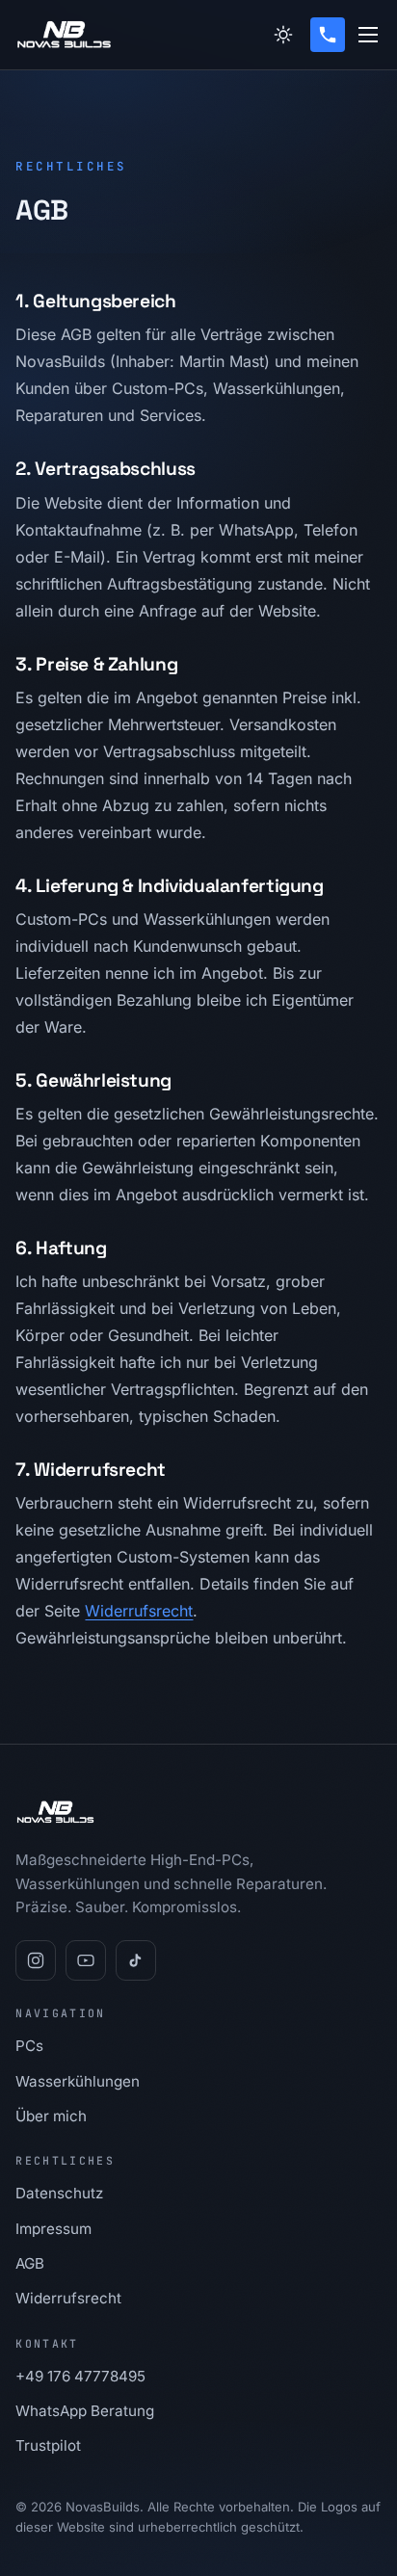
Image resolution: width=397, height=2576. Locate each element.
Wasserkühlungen (78, 2081)
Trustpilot (48, 2445)
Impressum (53, 2229)
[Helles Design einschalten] (283, 35)
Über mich (51, 2116)
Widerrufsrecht (139, 1611)
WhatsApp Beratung (85, 2411)
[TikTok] (136, 1960)
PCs (29, 2046)
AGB (30, 2263)
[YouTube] (86, 1960)
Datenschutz (59, 2193)
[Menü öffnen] (368, 35)
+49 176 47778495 (80, 2376)
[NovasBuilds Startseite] (64, 35)
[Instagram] (36, 1960)
